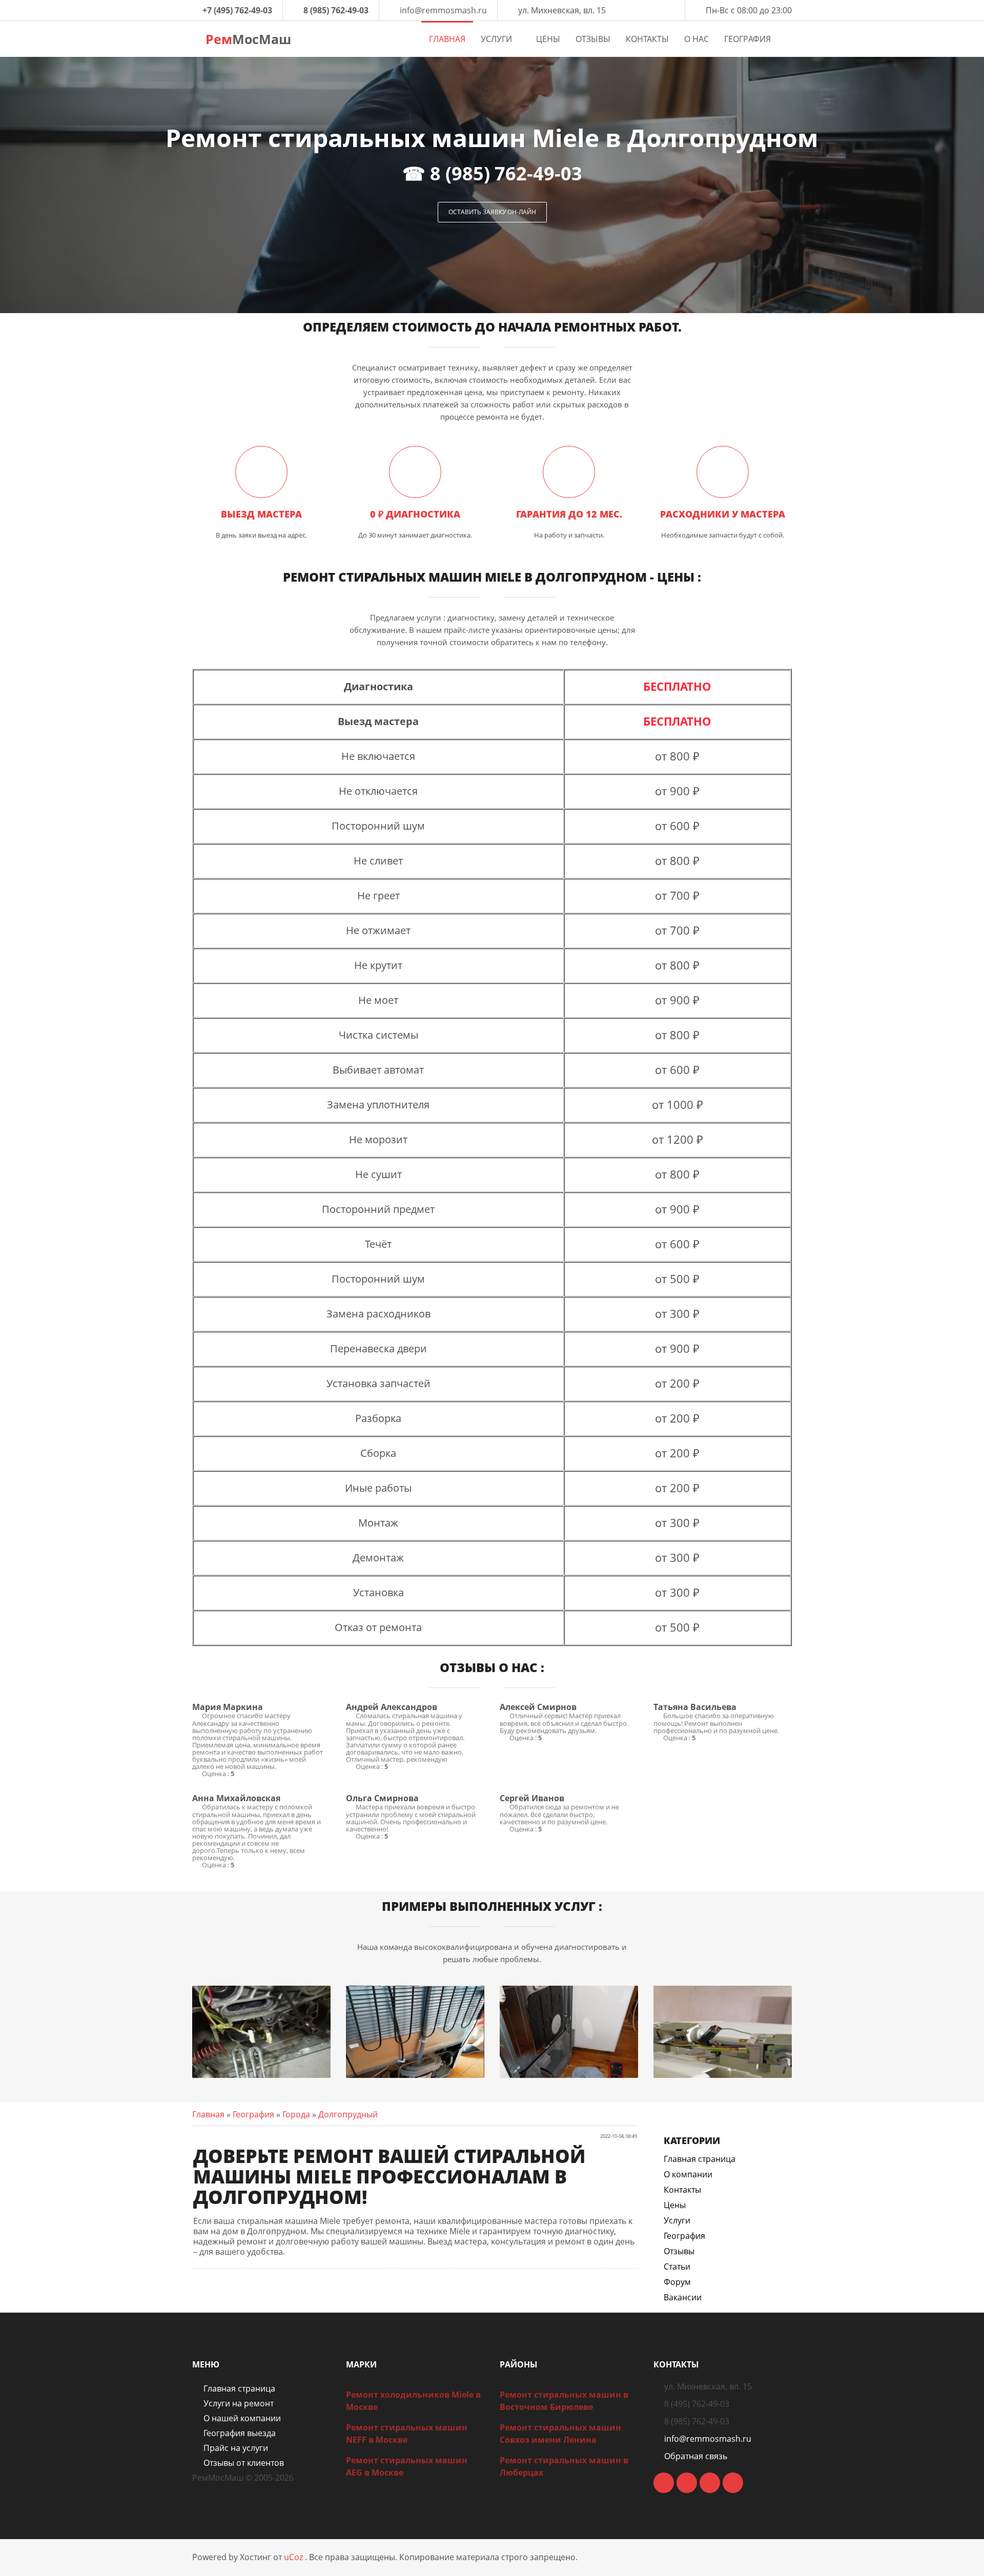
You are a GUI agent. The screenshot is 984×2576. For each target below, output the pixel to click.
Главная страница (700, 2159)
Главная (208, 2114)
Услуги (677, 2220)
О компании (688, 2174)
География (253, 2114)
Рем (247, 39)
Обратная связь (696, 2456)
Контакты (682, 2190)
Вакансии (683, 2297)
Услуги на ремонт (239, 2403)
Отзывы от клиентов (244, 2463)
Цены (675, 2205)
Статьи (677, 2266)
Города (296, 2114)
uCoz (293, 2557)
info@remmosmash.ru (443, 10)
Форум (677, 2282)
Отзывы (679, 2251)
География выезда (240, 2433)
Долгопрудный (348, 2114)
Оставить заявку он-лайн (492, 212)
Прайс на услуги (236, 2448)
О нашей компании (242, 2418)
